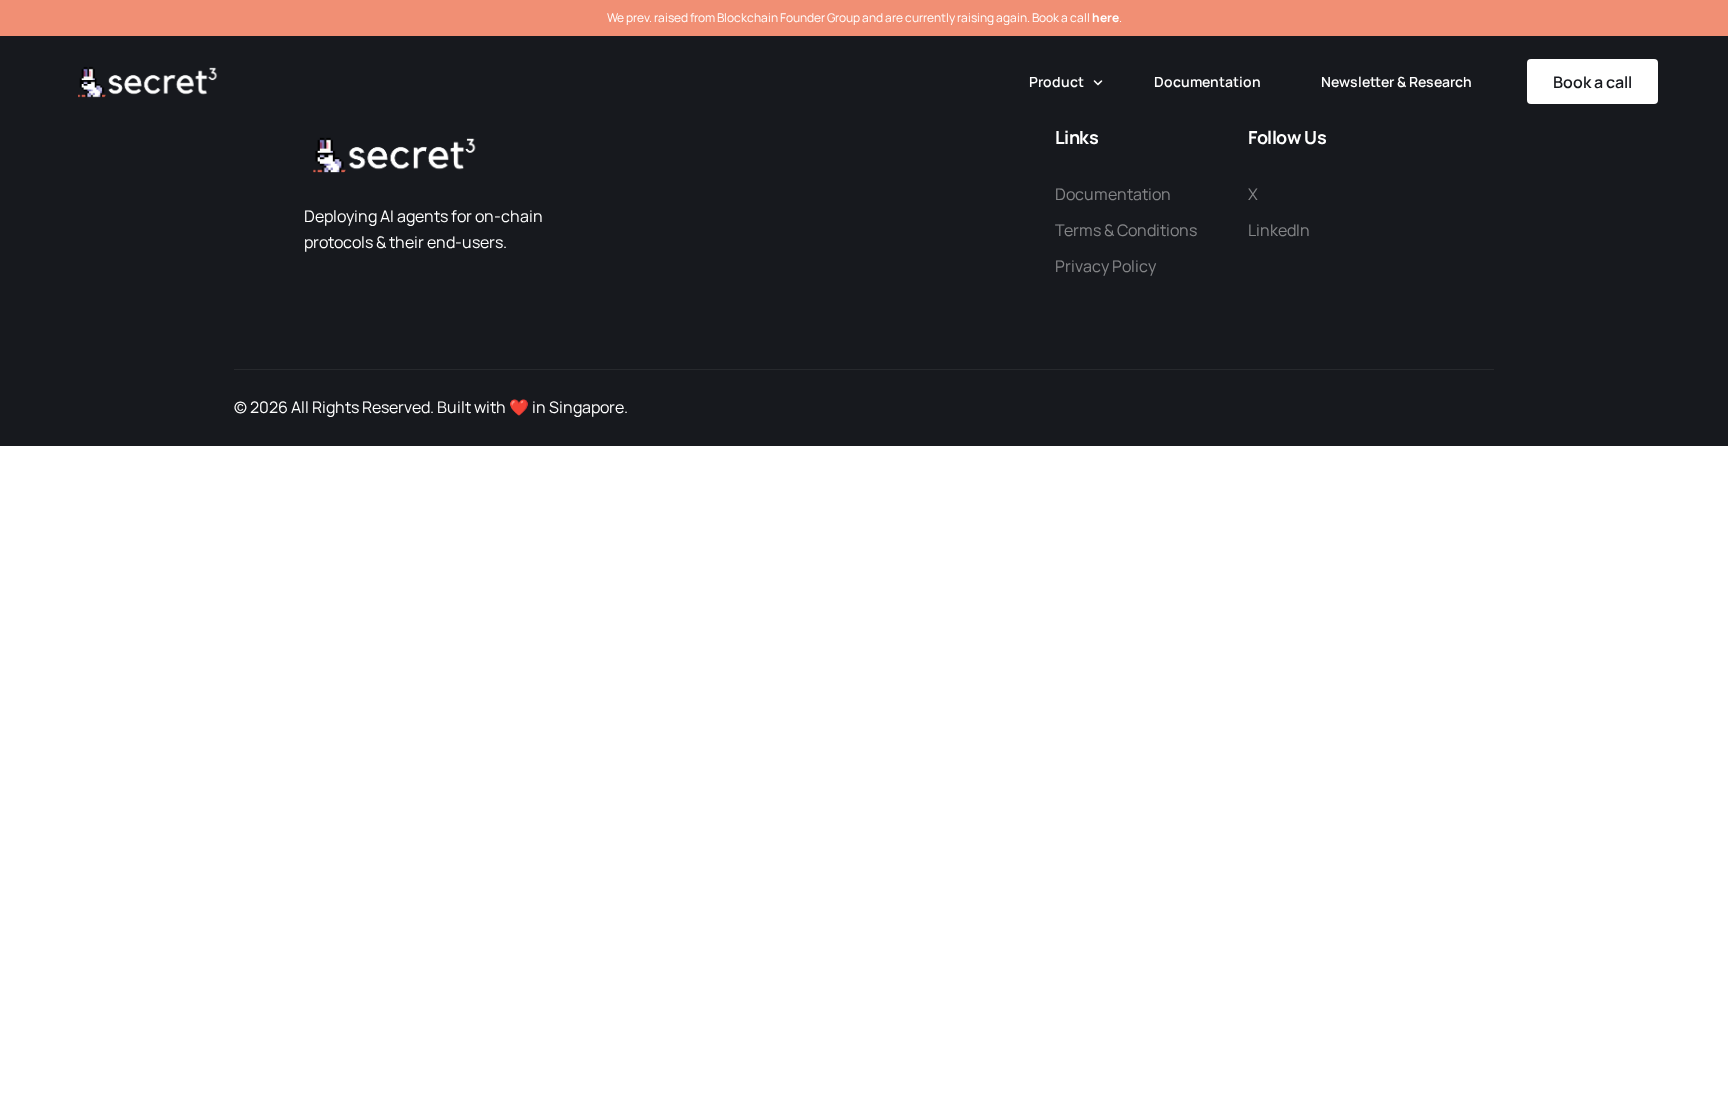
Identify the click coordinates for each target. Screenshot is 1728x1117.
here (1105, 18)
